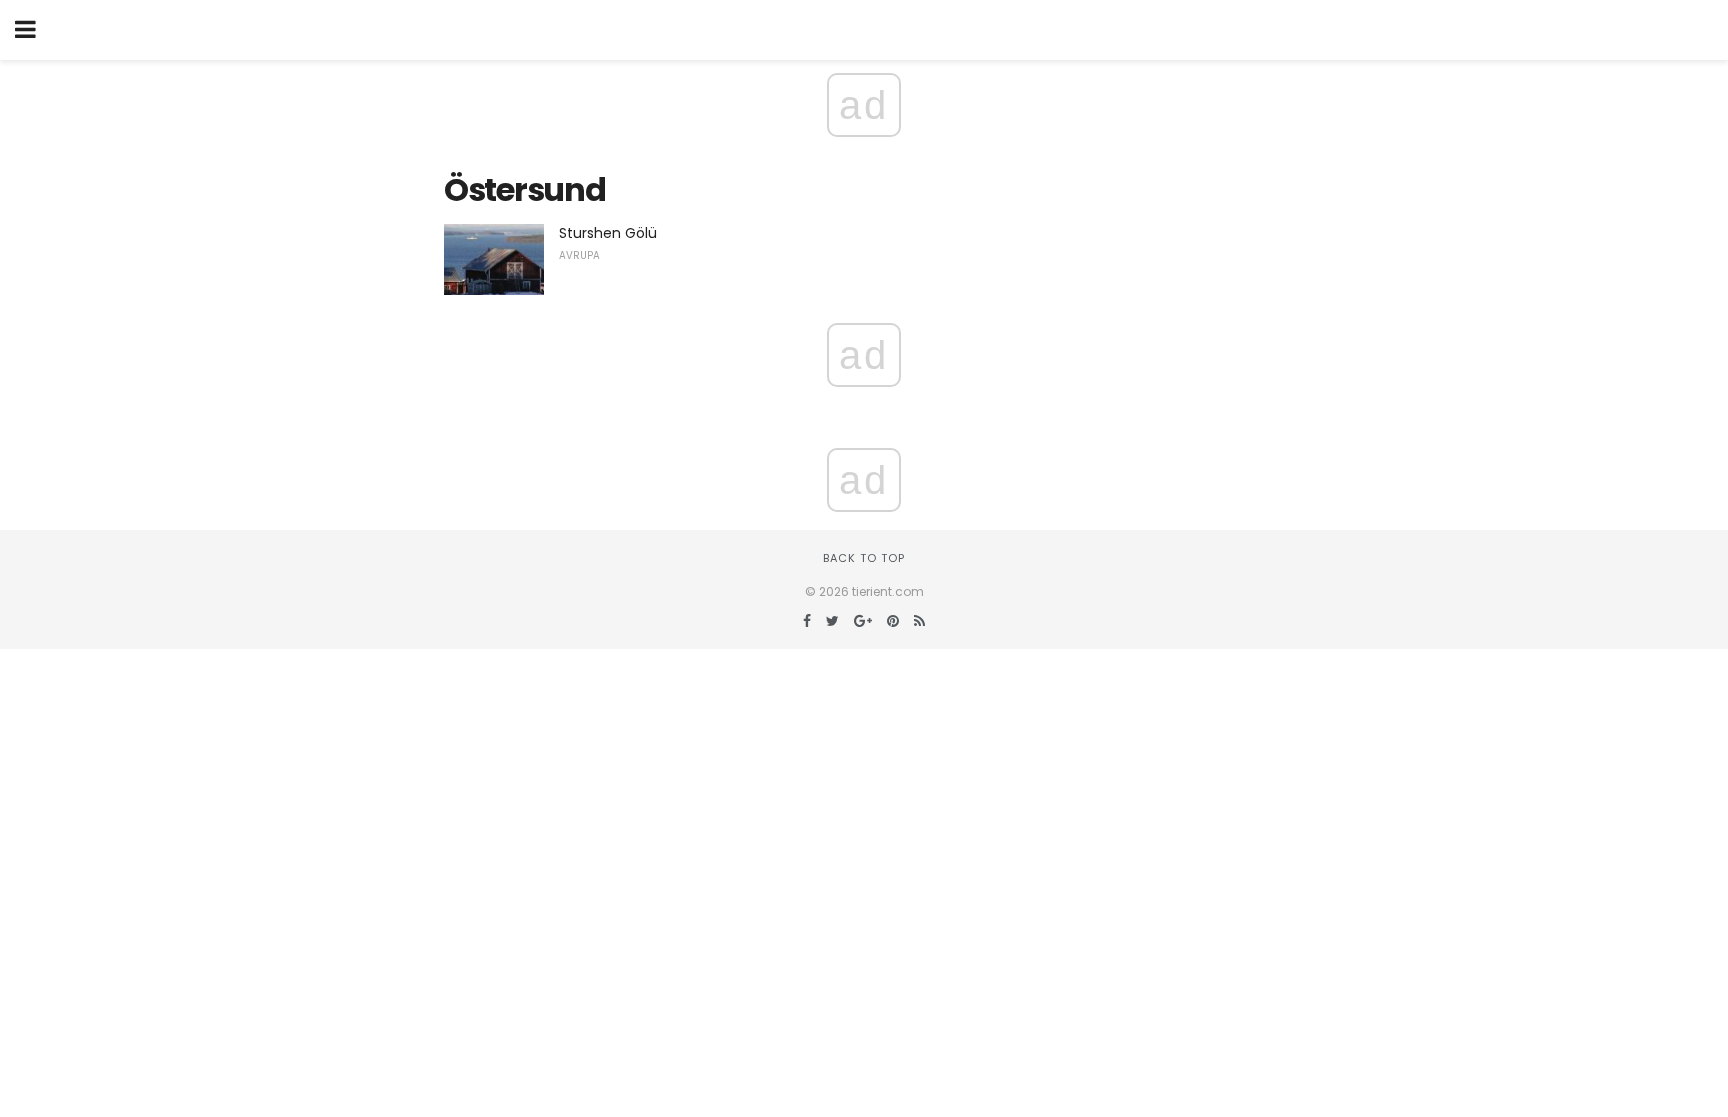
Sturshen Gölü (608, 233)
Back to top (864, 558)
